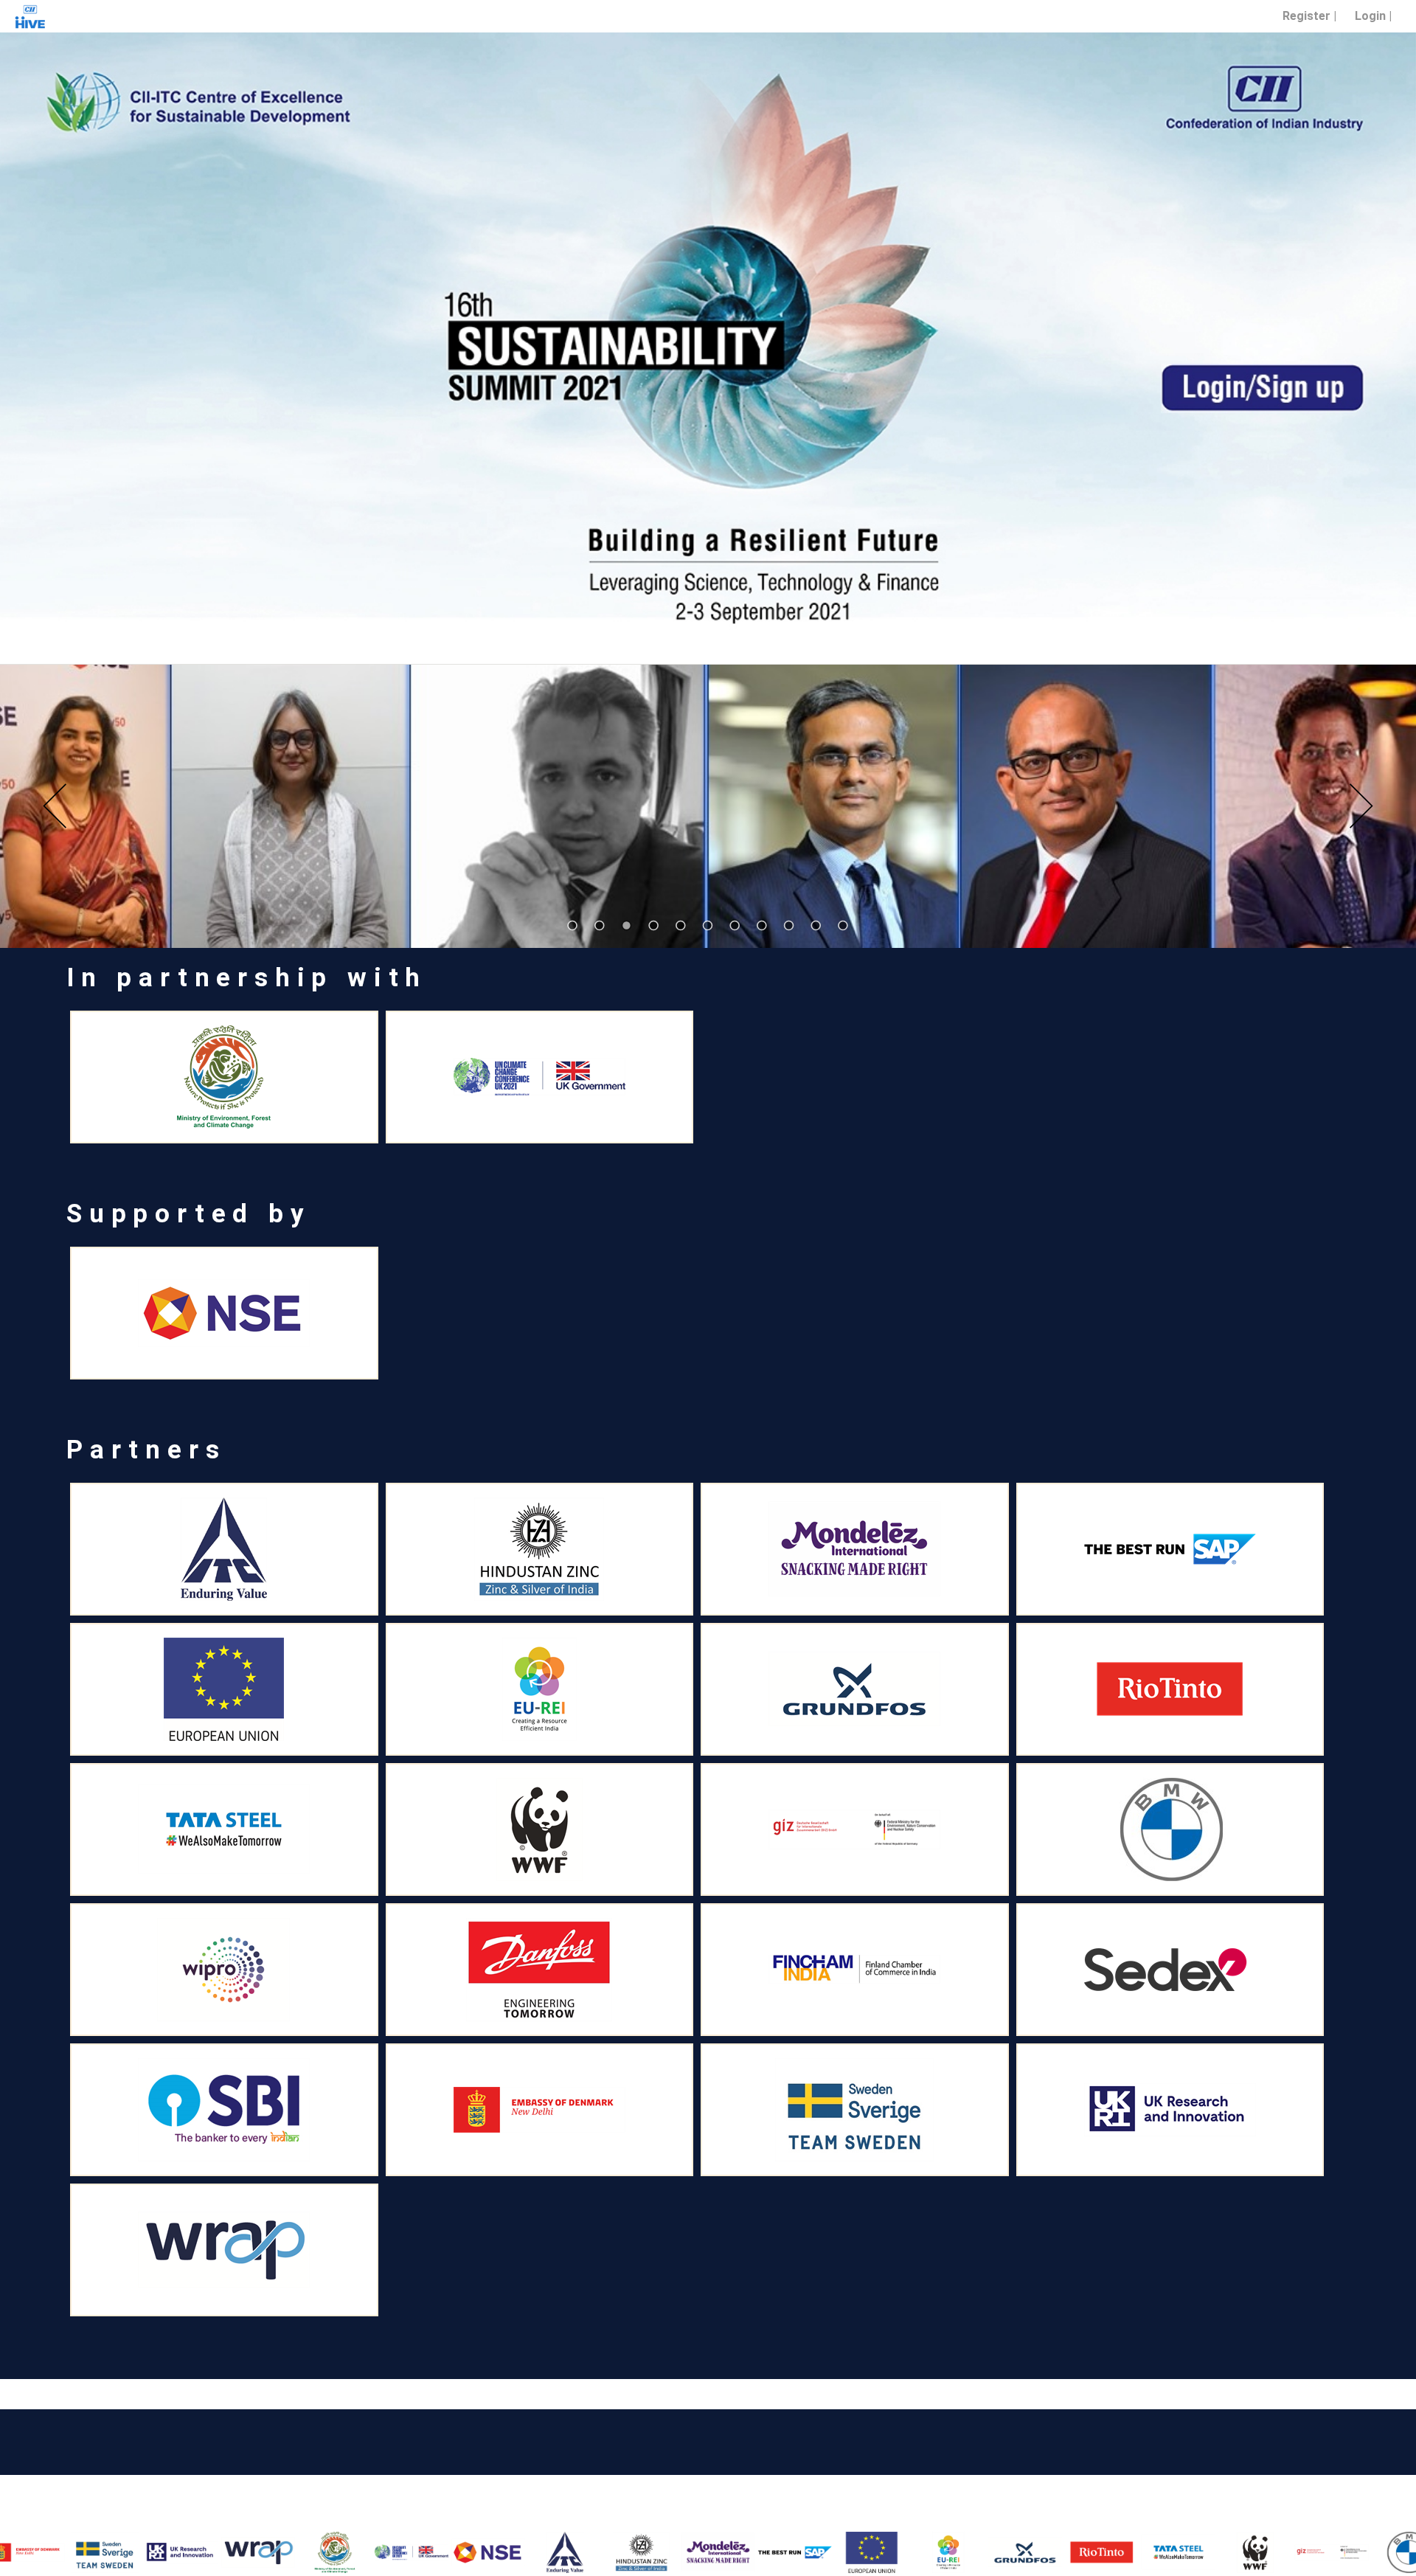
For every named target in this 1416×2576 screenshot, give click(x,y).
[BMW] (1331, 2552)
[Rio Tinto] (1024, 2552)
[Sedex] (1170, 1970)
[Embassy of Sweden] (855, 2110)
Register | (1309, 16)
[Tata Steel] (1101, 2552)
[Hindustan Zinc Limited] (564, 2552)
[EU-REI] (794, 2552)
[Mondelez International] (641, 2552)
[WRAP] (181, 2552)
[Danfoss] (540, 1970)
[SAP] (718, 2552)
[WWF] (1178, 2552)
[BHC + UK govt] (334, 2552)
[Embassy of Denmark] (540, 2110)
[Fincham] (855, 1970)
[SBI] (224, 2110)
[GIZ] (1254, 2552)
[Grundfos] (948, 2552)
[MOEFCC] (257, 2552)
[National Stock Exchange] (411, 2552)
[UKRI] (104, 2552)
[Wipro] (224, 1970)
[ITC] (487, 2552)
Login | (1373, 16)
